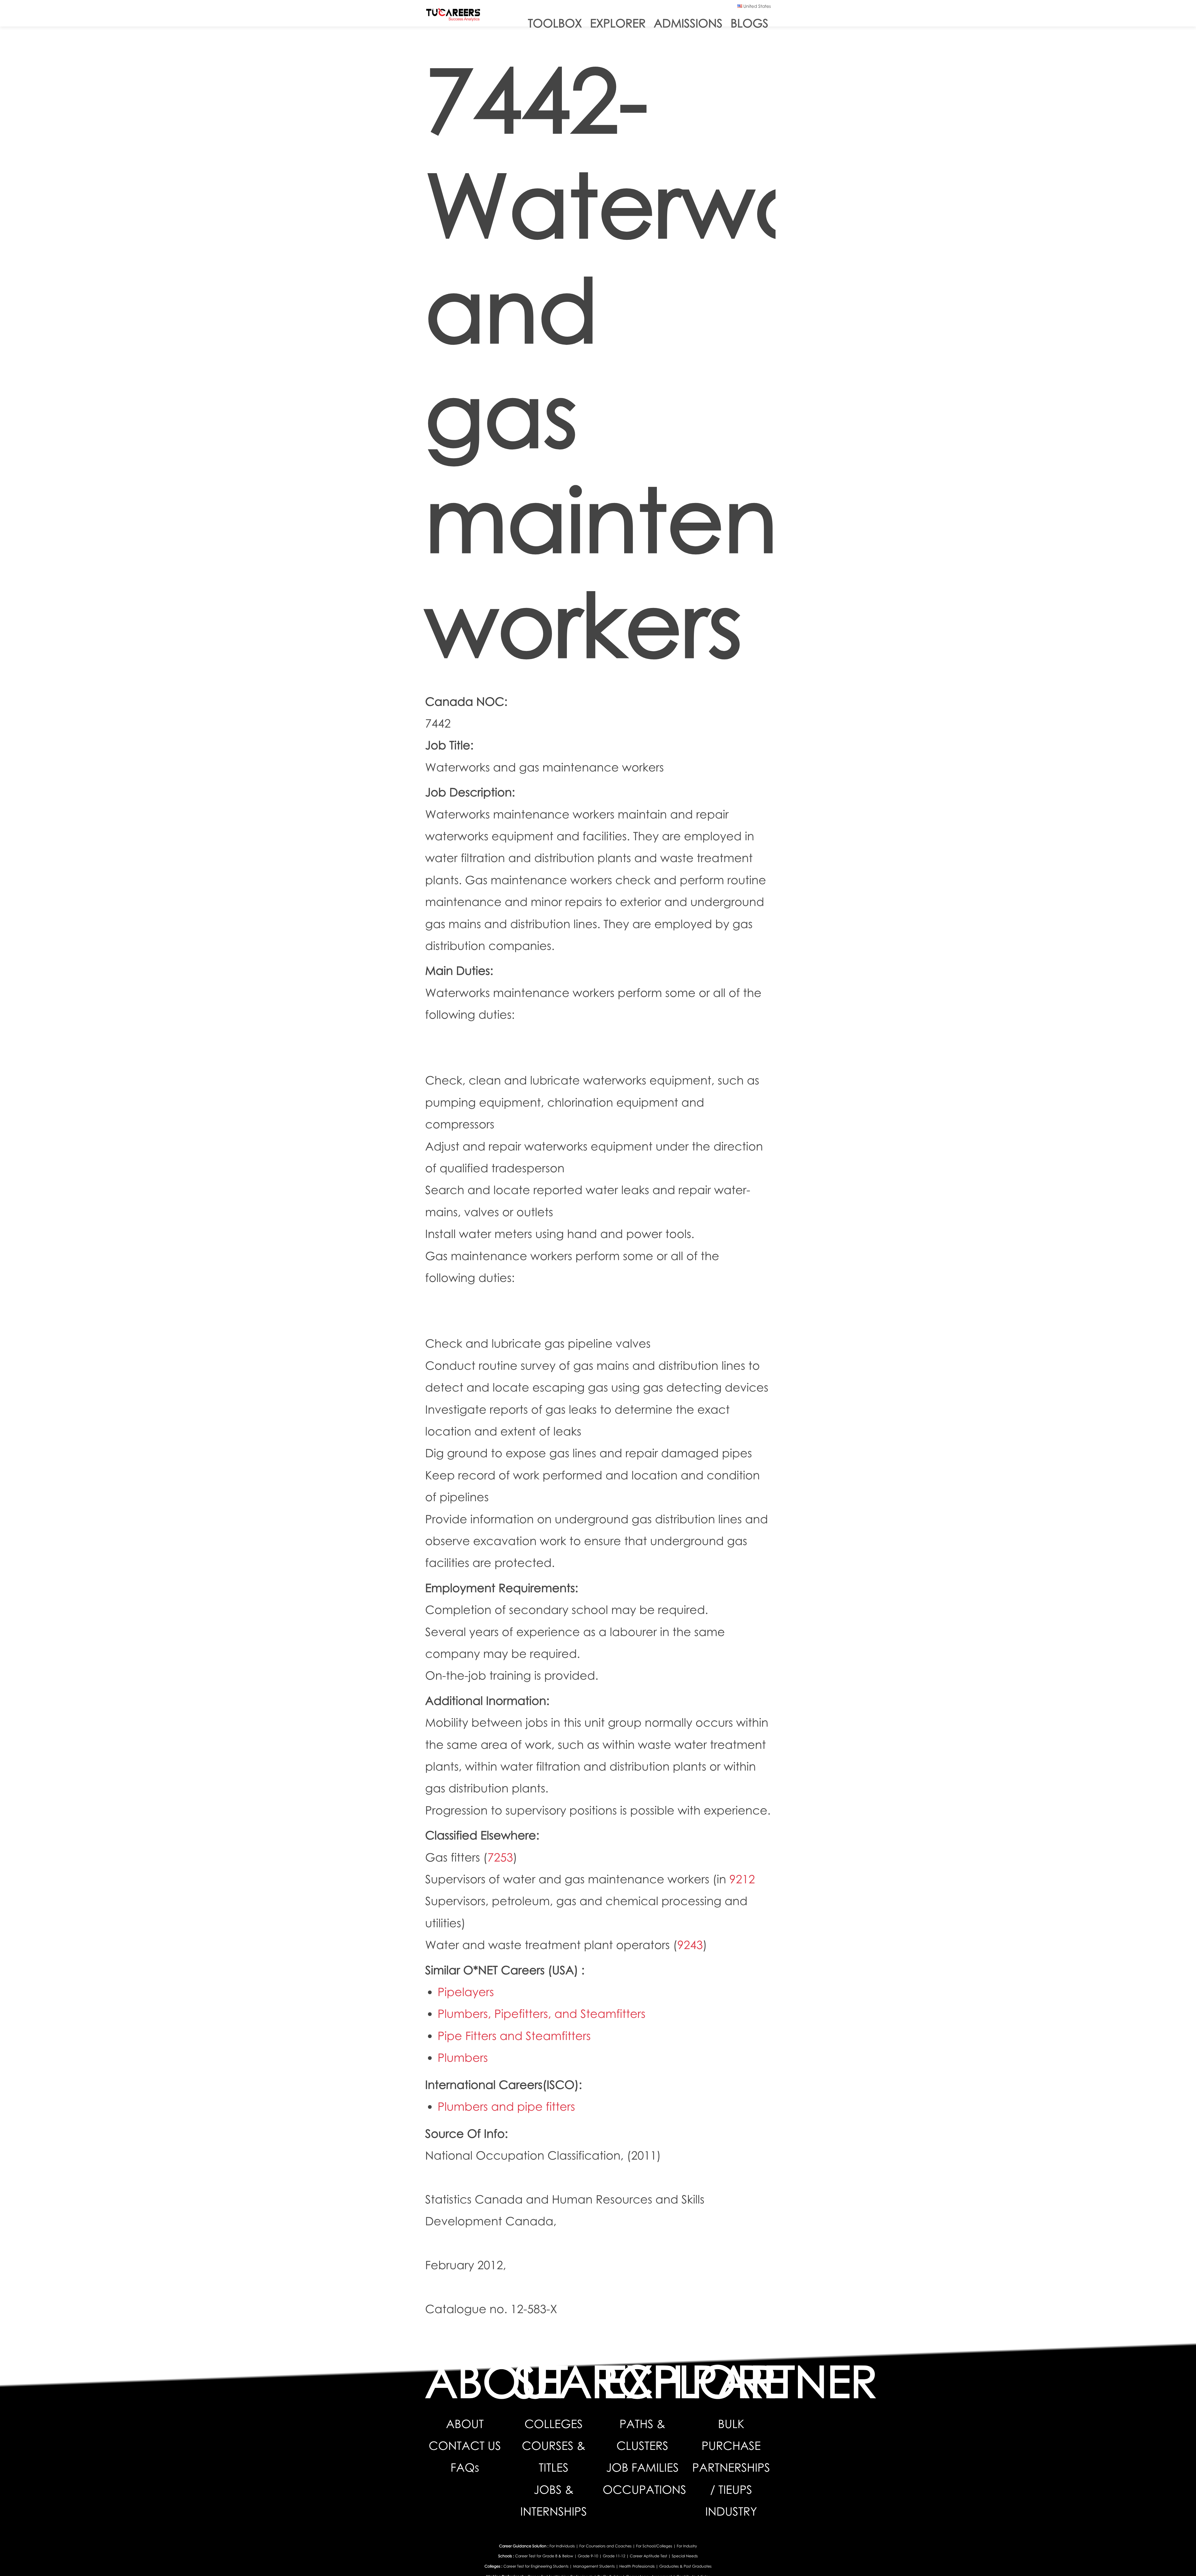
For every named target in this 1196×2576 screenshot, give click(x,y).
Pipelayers (466, 1992)
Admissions (688, 23)
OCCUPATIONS (644, 2490)
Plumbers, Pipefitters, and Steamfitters (541, 2014)
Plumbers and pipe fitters (506, 2106)
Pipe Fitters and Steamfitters (514, 2036)
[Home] (453, 16)
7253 (500, 1857)
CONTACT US (465, 2446)
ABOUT (465, 2424)
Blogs (750, 23)
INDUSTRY (731, 2511)
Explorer (618, 23)
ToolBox (555, 23)
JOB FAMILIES (642, 2467)
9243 (690, 1945)
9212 (742, 1879)
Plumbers (463, 2058)
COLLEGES (554, 2424)
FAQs (465, 2467)
